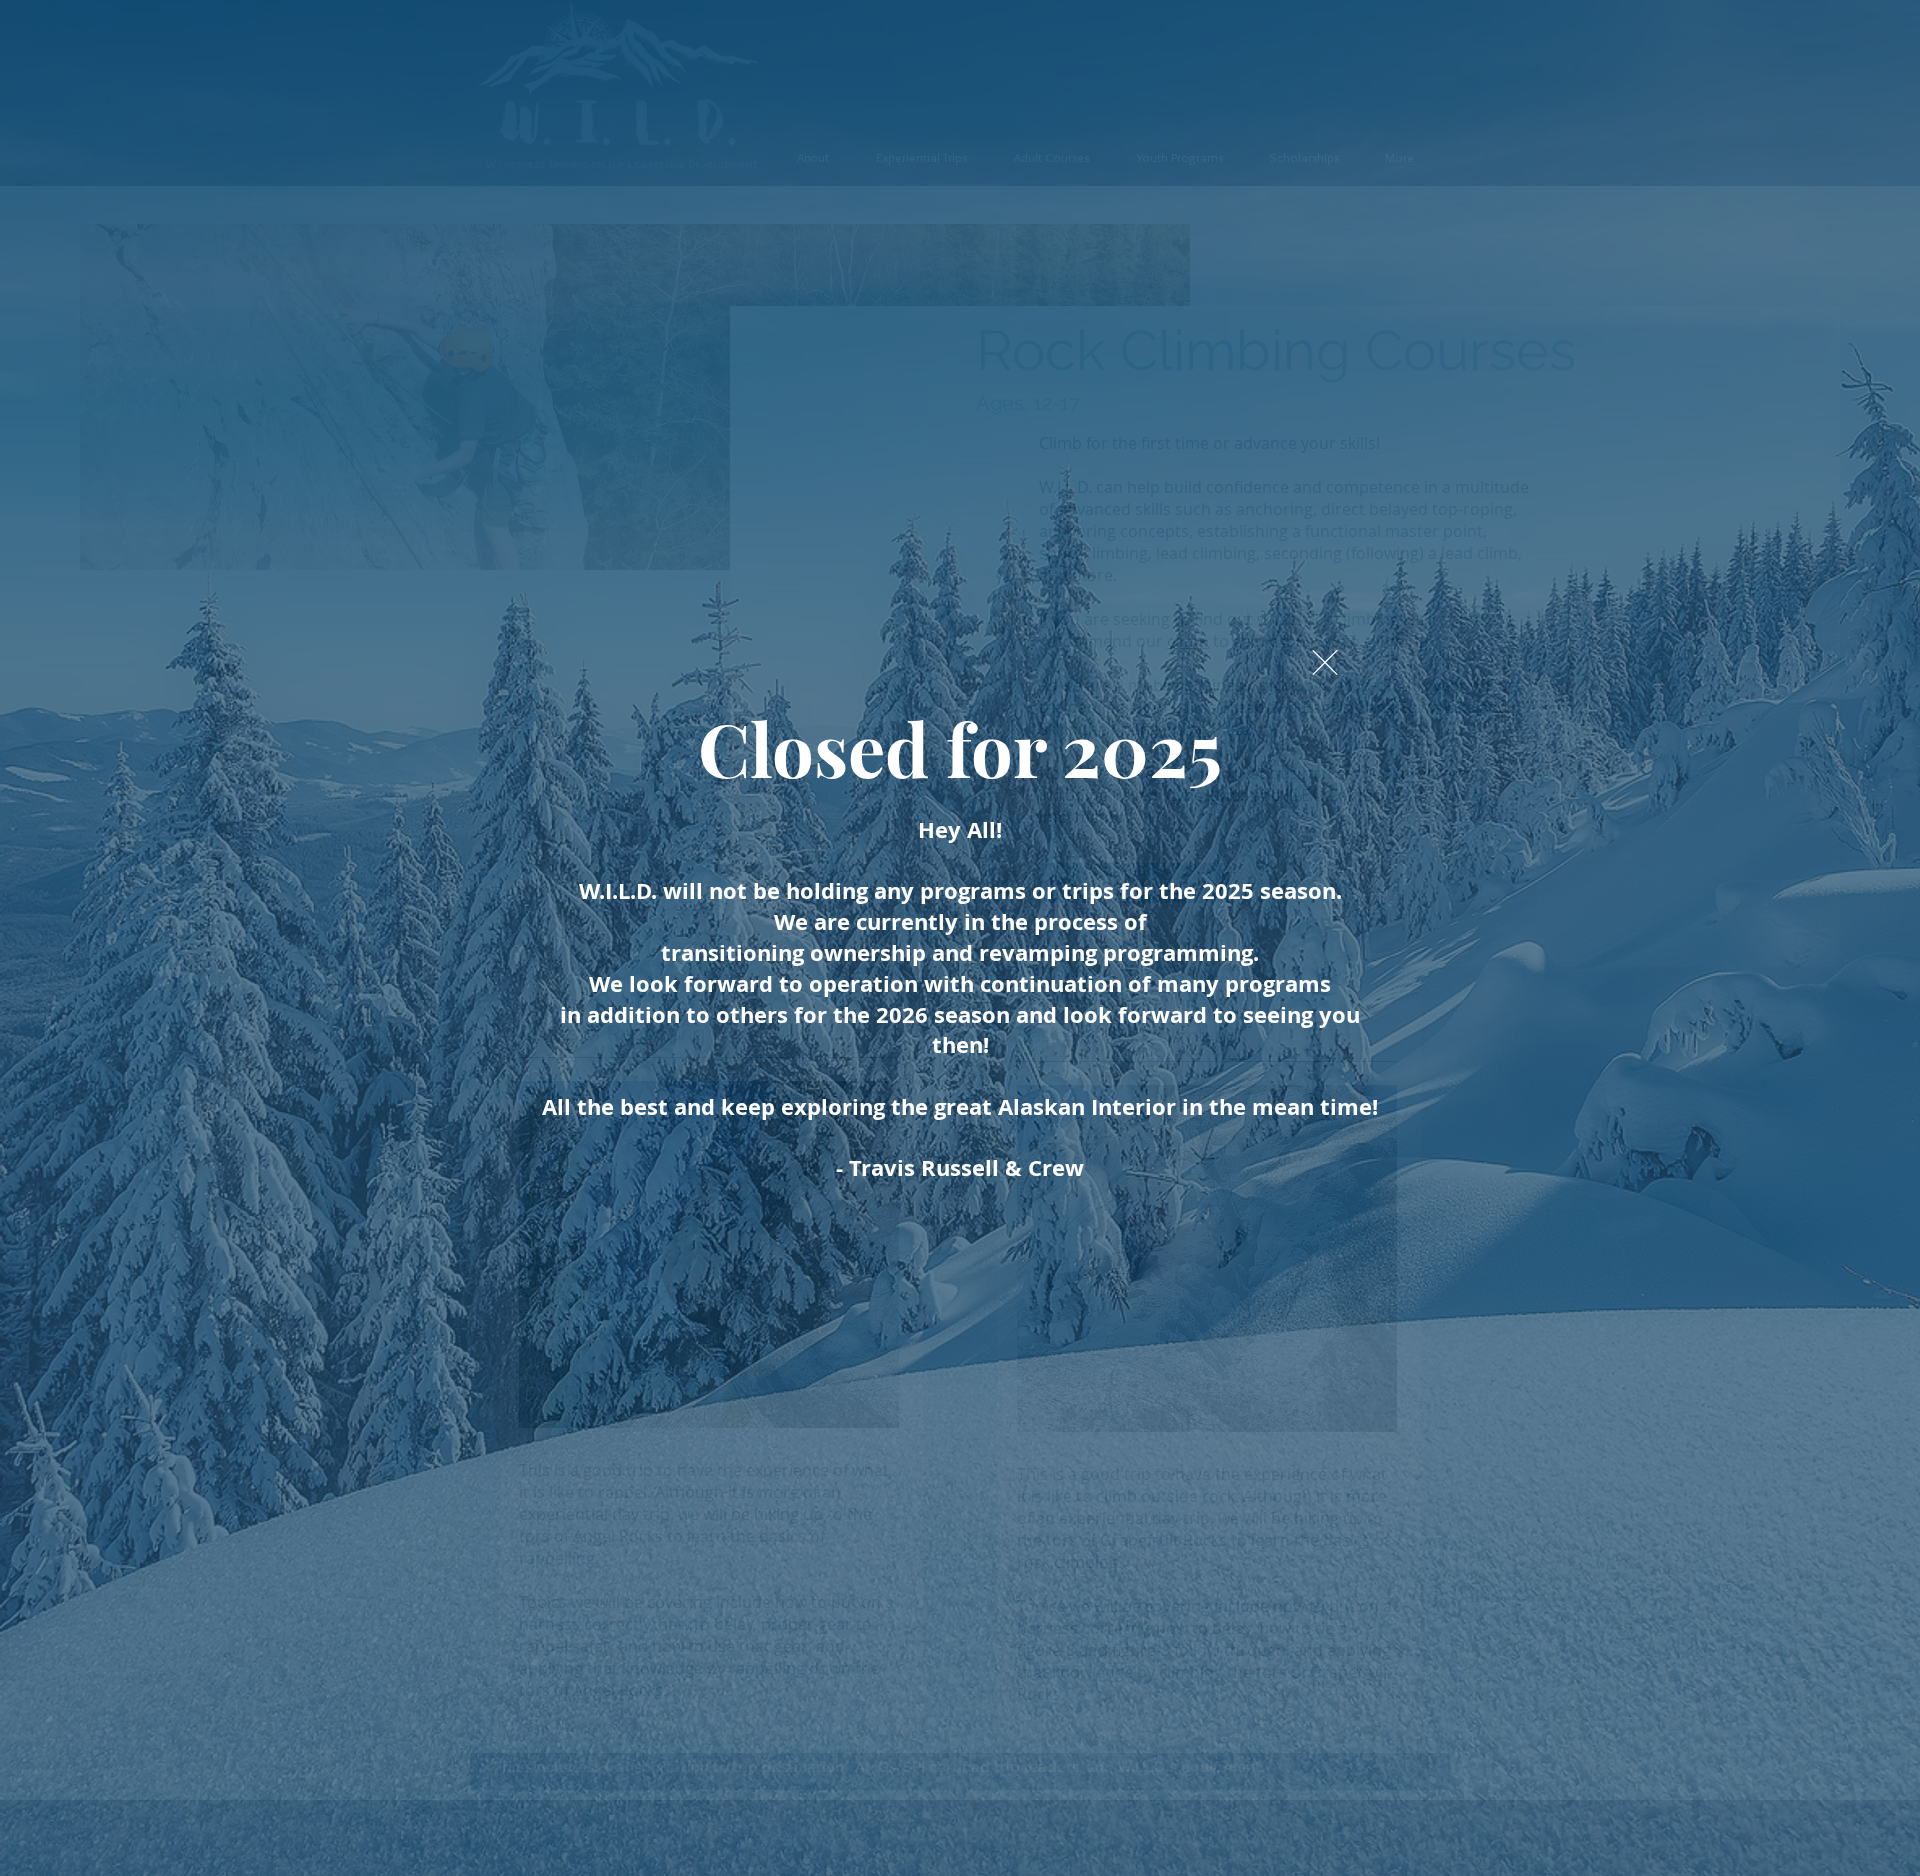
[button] (1325, 662)
